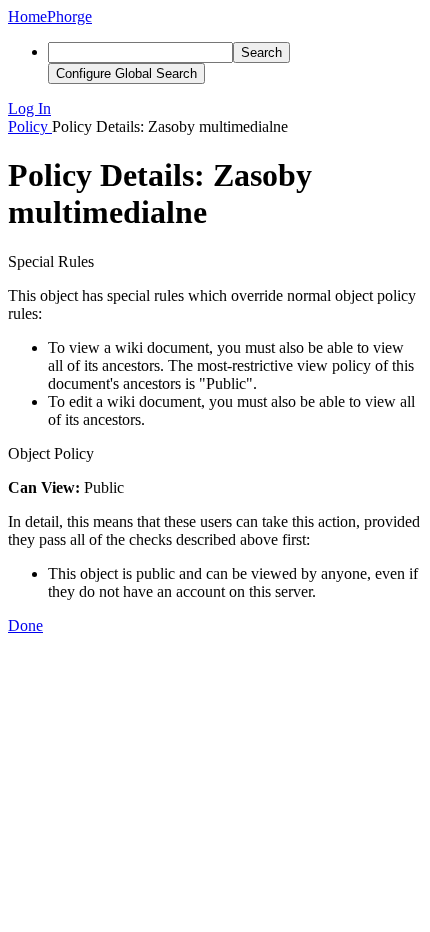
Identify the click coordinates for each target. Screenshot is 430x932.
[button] (215, 109)
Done (25, 625)
